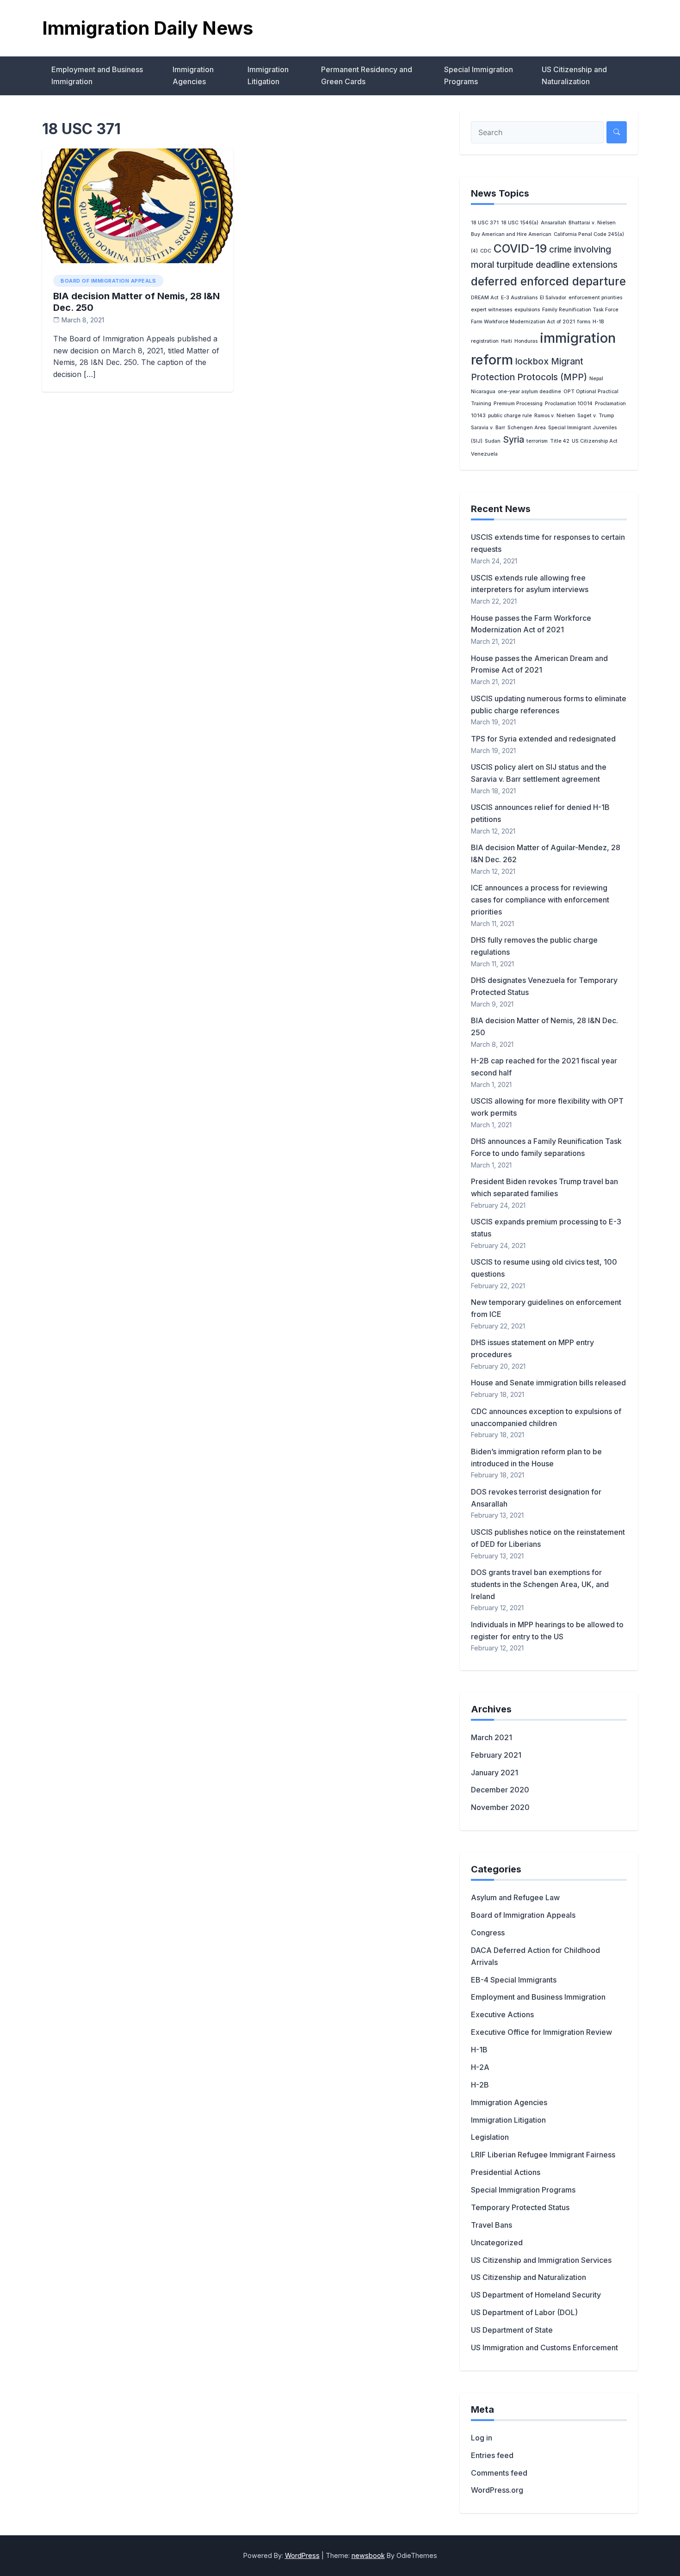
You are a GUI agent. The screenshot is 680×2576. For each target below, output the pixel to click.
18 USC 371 (485, 223)
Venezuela (484, 454)
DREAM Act (485, 298)
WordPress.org (497, 2490)
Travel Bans (491, 2225)
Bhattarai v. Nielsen (592, 223)
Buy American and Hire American (511, 234)
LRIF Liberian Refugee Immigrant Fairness (543, 2155)
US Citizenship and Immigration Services (541, 2260)
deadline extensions (577, 265)
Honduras (526, 341)
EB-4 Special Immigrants (514, 1980)
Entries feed (492, 2455)
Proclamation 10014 (569, 404)
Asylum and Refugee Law (515, 1897)
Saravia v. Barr (488, 428)
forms (584, 322)
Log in (482, 2438)
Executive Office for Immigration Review (541, 2032)
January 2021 (495, 1773)
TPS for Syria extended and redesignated (543, 739)
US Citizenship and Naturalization (574, 75)
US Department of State (512, 2330)
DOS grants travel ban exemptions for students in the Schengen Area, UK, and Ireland (540, 1584)
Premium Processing (518, 404)
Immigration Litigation (268, 75)
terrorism (537, 441)
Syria (513, 440)
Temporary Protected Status (520, 2207)
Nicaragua (483, 392)
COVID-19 (520, 248)
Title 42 (560, 441)
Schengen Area (527, 428)
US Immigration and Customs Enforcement (544, 2347)
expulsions (527, 310)
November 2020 (500, 1807)
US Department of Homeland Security (536, 2295)
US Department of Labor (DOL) (524, 2312)
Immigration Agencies (193, 75)
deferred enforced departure (548, 281)
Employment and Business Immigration (97, 75)
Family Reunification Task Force (580, 310)
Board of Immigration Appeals (108, 281)
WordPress (302, 2555)
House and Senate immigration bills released (548, 1383)
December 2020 (500, 1790)
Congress (488, 1933)
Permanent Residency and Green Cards (367, 75)
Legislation (490, 2137)
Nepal (596, 379)
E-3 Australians (519, 298)
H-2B (480, 2085)
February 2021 (496, 1755)
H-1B (479, 2050)
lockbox (532, 361)
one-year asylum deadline (529, 392)
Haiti (507, 341)
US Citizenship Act (595, 441)
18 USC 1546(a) (520, 223)
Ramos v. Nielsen (555, 416)
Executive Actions (502, 2014)
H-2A (480, 2067)
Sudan (493, 441)
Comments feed (499, 2473)
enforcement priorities (595, 298)
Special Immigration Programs (479, 75)
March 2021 (491, 1737)
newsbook (368, 2555)
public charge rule (510, 416)
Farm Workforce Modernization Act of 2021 (523, 322)
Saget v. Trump (596, 416)
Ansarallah (553, 223)
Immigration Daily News (148, 28)
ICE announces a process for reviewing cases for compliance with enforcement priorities (540, 900)
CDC (486, 251)
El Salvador (553, 298)
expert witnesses (491, 310)
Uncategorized (497, 2242)
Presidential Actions (506, 2172)
